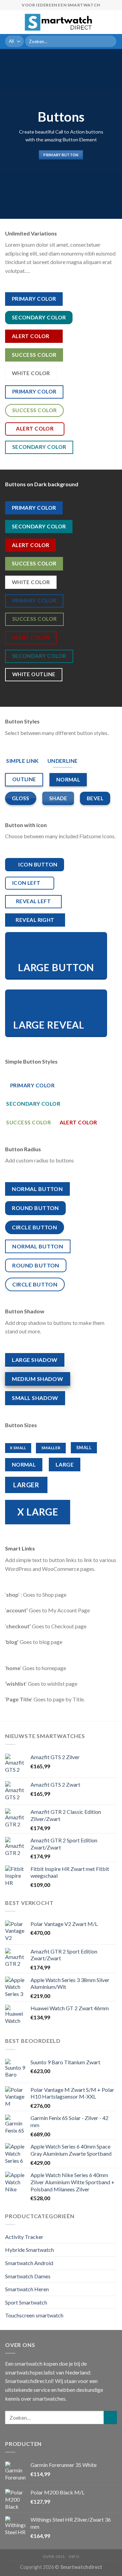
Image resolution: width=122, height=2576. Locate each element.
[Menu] (9, 22)
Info (74, 2556)
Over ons (54, 2556)
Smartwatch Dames (28, 2276)
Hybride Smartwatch (29, 2250)
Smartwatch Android (29, 2263)
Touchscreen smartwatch (34, 2315)
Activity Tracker (24, 2237)
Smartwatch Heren (27, 2289)
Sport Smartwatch (26, 2302)
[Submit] (110, 41)
